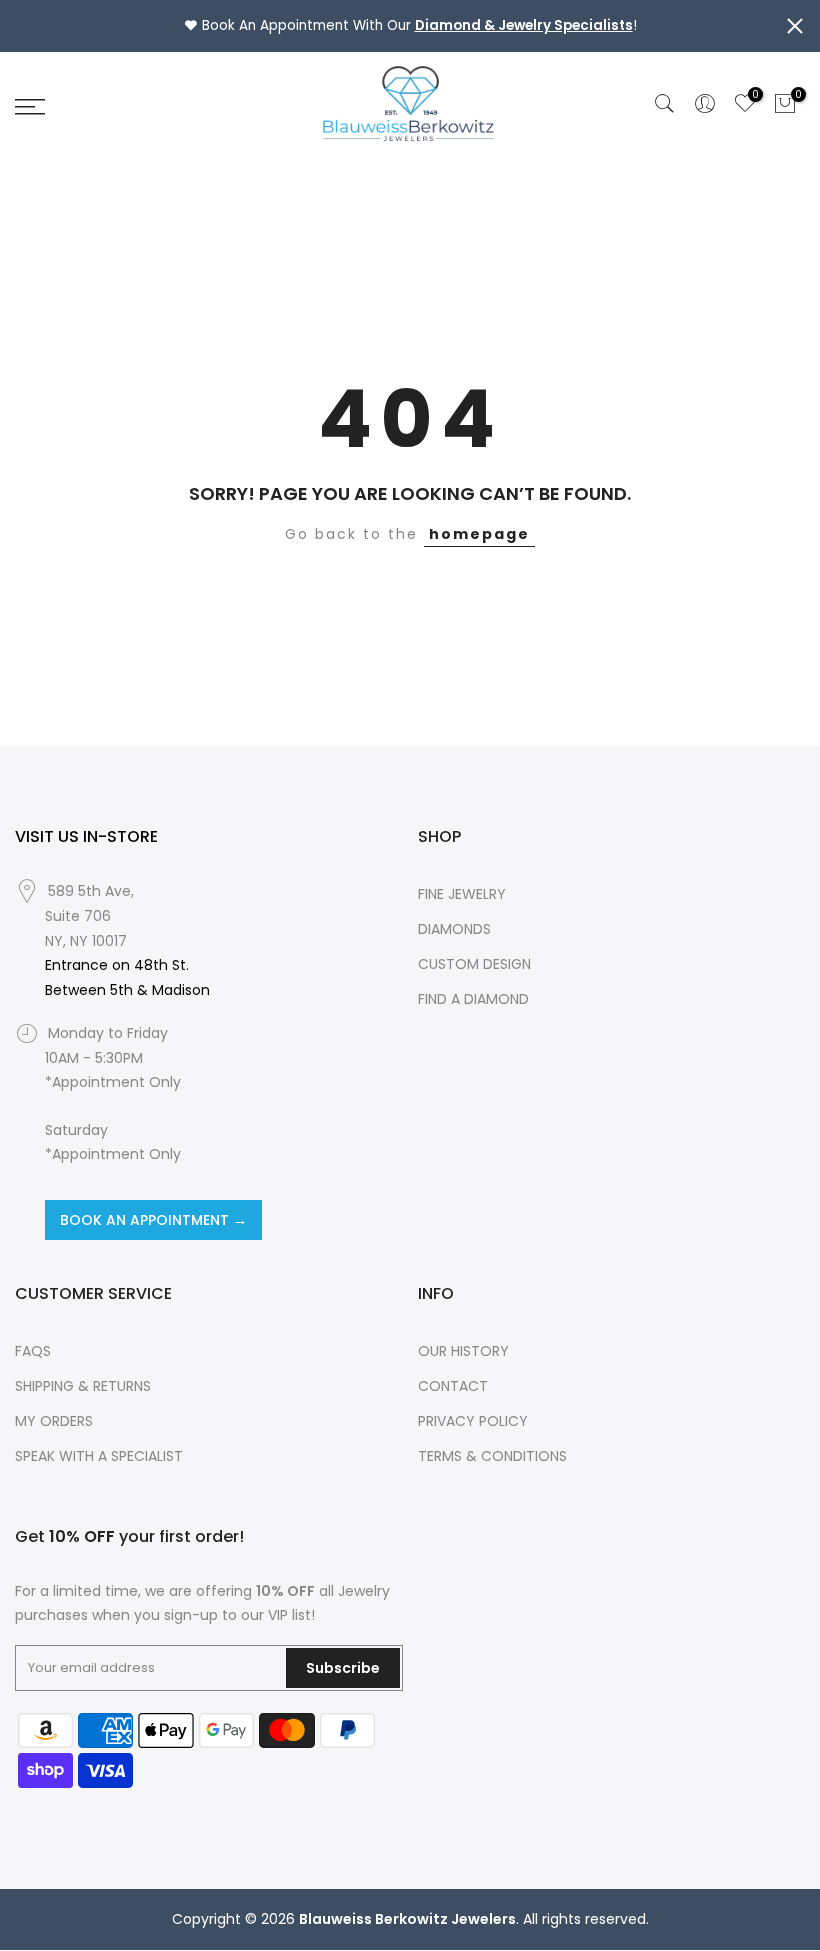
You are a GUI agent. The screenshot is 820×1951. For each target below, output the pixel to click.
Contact (453, 1386)
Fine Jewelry (462, 894)
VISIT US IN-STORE (86, 836)
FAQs (33, 1351)
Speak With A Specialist (99, 1456)
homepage (479, 534)
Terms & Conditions (492, 1456)
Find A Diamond (473, 999)
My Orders (54, 1421)
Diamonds (454, 929)
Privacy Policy (473, 1421)
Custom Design (474, 964)
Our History (463, 1351)
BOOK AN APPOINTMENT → (153, 1220)
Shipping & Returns (83, 1386)
